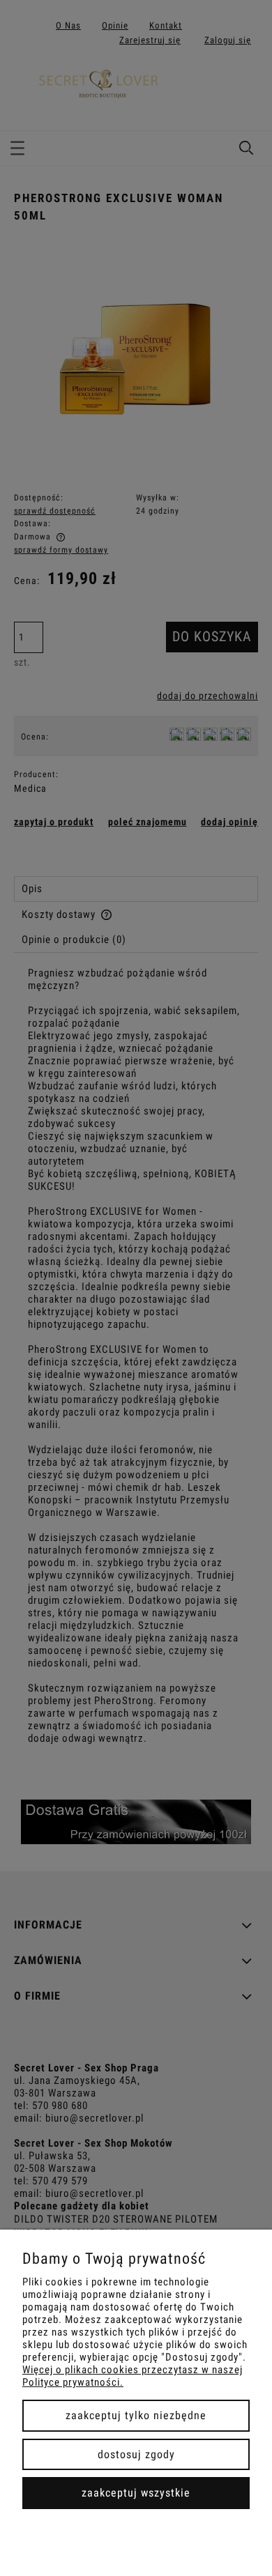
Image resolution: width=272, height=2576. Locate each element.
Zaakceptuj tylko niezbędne (136, 2415)
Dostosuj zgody (136, 2454)
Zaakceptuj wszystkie (136, 2493)
